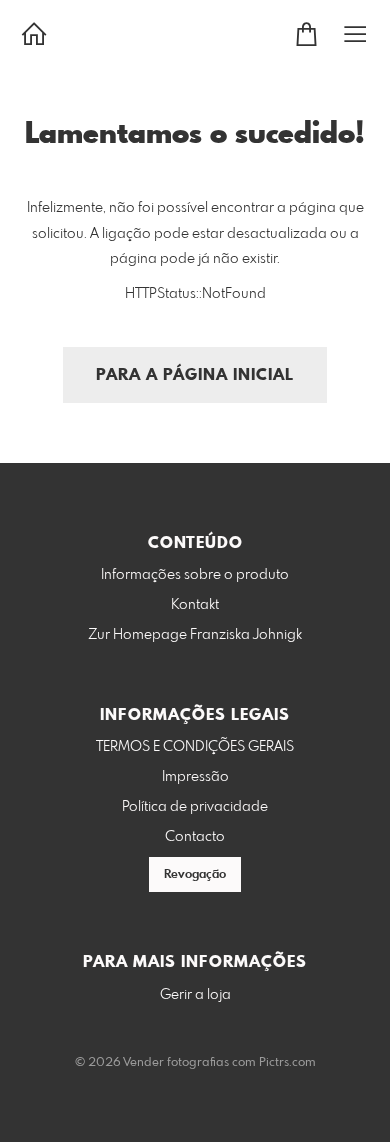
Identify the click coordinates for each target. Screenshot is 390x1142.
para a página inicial (195, 375)
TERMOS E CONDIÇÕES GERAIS (195, 747)
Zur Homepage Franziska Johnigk (195, 635)
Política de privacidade (195, 807)
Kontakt (195, 605)
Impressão (195, 777)
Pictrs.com (287, 1063)
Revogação (195, 875)
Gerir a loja (195, 995)
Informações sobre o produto (195, 575)
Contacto (195, 837)
